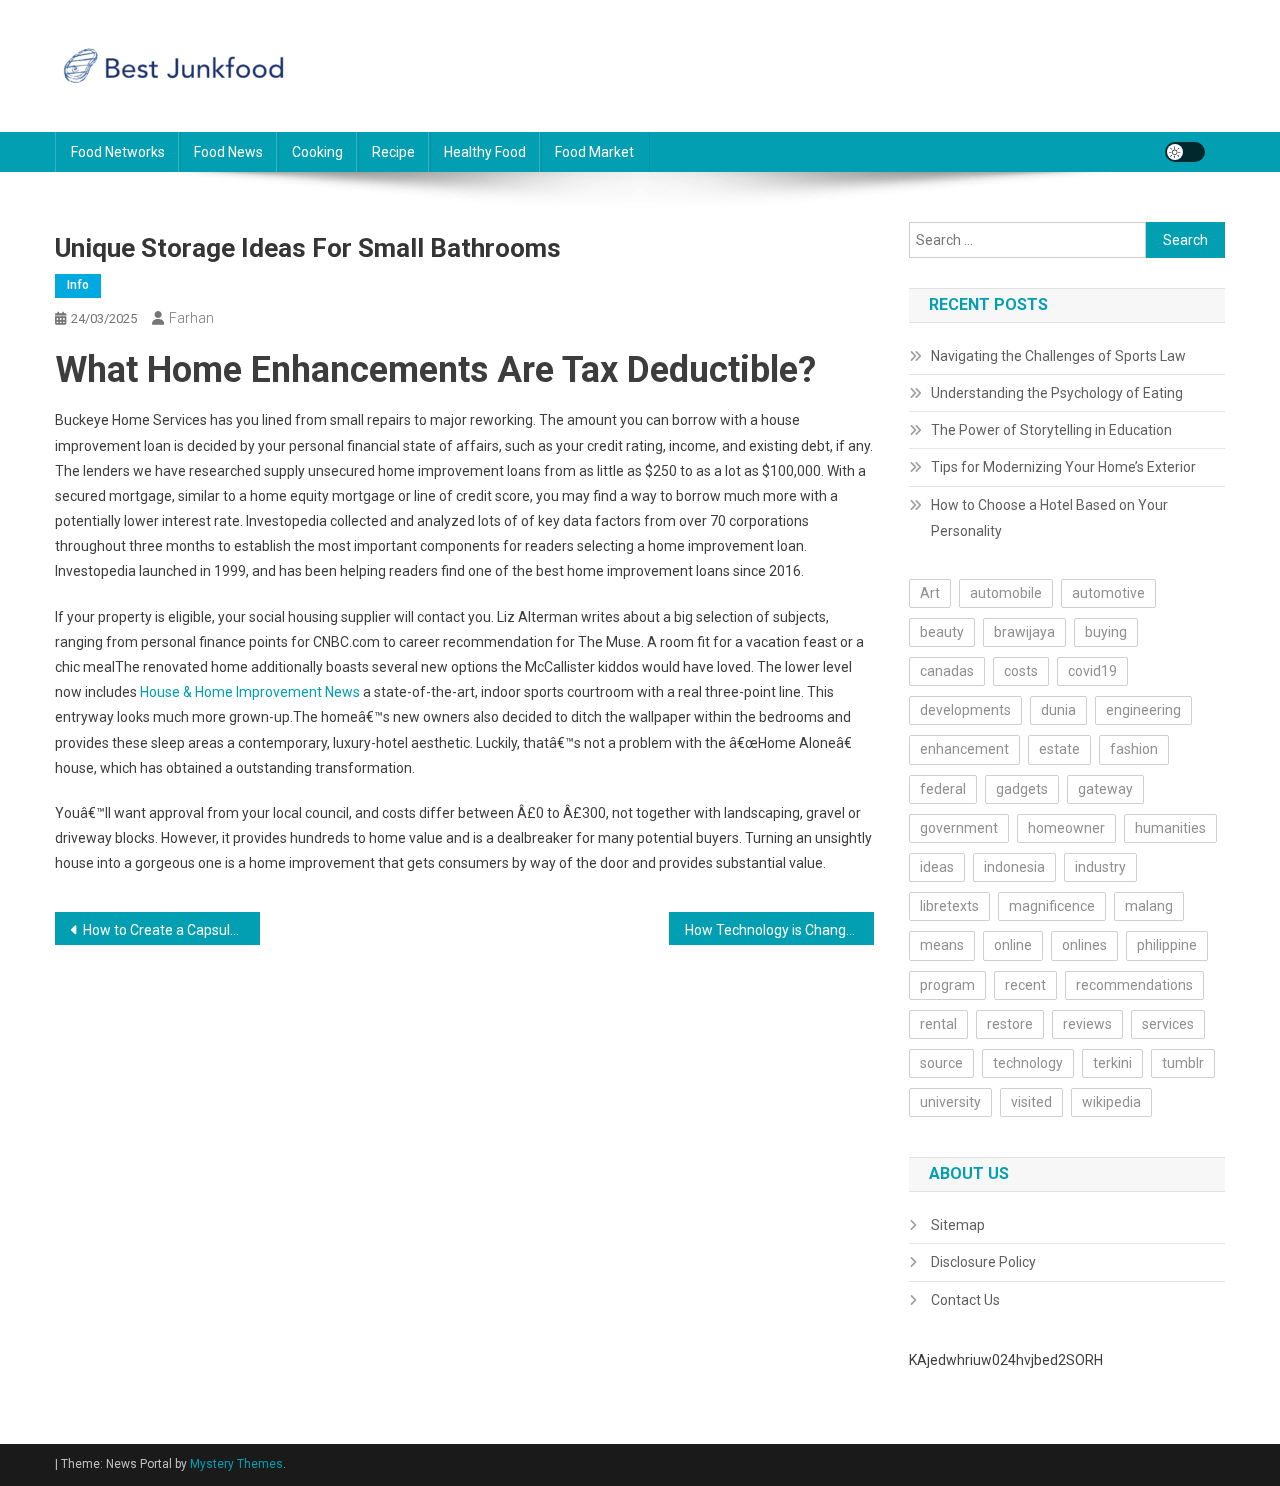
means (942, 945)
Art (930, 593)
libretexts (949, 906)
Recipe (393, 152)
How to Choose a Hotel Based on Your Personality (1049, 518)
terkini (1112, 1063)
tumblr (1183, 1063)
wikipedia (1111, 1102)
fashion (1134, 749)
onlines (1084, 945)
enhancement (964, 749)
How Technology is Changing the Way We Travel (779, 930)
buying (1106, 632)
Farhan (191, 318)
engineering (1143, 710)
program (947, 985)
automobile (1006, 593)
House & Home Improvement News (250, 692)
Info (78, 285)
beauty (942, 632)
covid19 (1092, 671)
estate (1059, 749)
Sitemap (958, 1225)
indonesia (1014, 867)
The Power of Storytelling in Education (1051, 430)
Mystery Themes (236, 1464)
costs (1021, 671)
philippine (1167, 945)
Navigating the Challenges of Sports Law (1058, 356)
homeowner (1066, 828)
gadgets (1022, 789)
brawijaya (1024, 632)
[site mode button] (1185, 152)
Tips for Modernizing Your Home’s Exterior (1063, 467)
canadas (947, 671)
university (950, 1102)
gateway (1105, 789)
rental (938, 1024)
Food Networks (118, 152)
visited (1031, 1102)
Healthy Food (485, 152)
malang (1149, 906)
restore (1010, 1024)
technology (1028, 1063)
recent (1025, 985)
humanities (1170, 828)
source (941, 1063)
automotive (1108, 593)
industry (1100, 867)
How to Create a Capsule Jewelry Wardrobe (171, 930)
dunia (1058, 710)
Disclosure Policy (983, 1262)
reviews (1087, 1024)
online (1013, 945)
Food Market (594, 152)
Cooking (317, 152)
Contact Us (965, 1300)
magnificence (1052, 906)
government (959, 828)
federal (943, 789)
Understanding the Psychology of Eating (1057, 393)
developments (965, 710)
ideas (937, 867)
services (1168, 1024)
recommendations (1134, 985)
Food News (228, 152)
